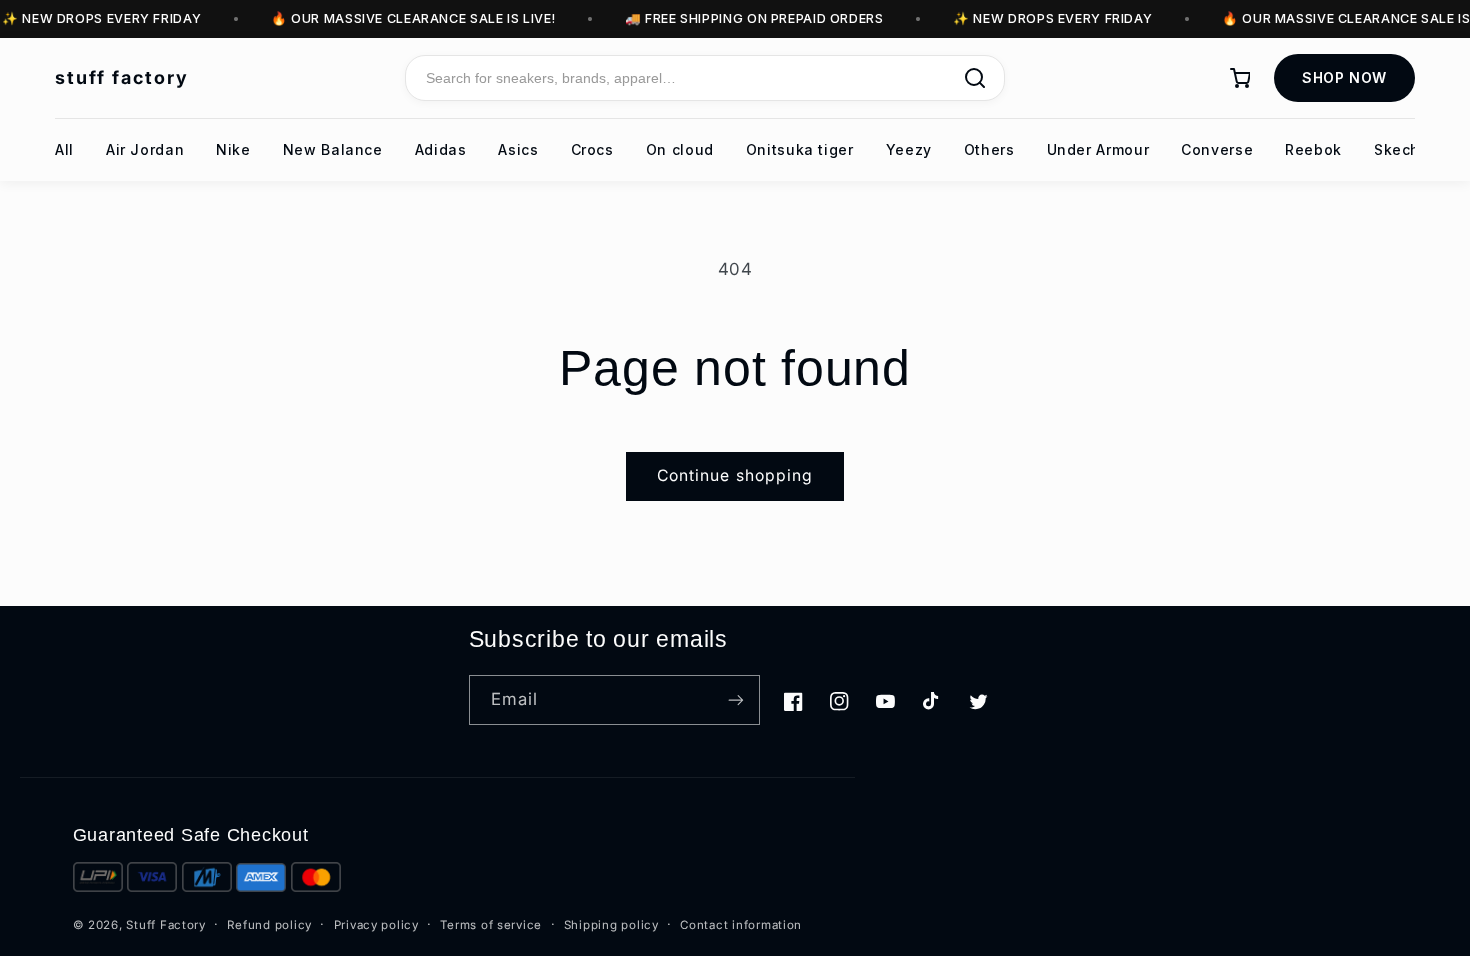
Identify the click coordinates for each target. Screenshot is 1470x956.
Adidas (441, 149)
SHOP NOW (1344, 77)
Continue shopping (735, 475)
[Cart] (1240, 78)
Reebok (1313, 149)
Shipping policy (611, 925)
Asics (518, 149)
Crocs (592, 149)
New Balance (333, 149)
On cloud (680, 149)
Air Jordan (145, 149)
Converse (1217, 149)
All (64, 149)
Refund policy (269, 925)
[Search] (975, 78)
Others (989, 149)
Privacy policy (376, 925)
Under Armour (1098, 149)
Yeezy (909, 149)
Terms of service (491, 925)
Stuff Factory (166, 925)
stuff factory (122, 77)
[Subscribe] (736, 699)
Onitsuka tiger (800, 149)
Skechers (1409, 149)
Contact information (741, 925)
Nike (233, 149)
